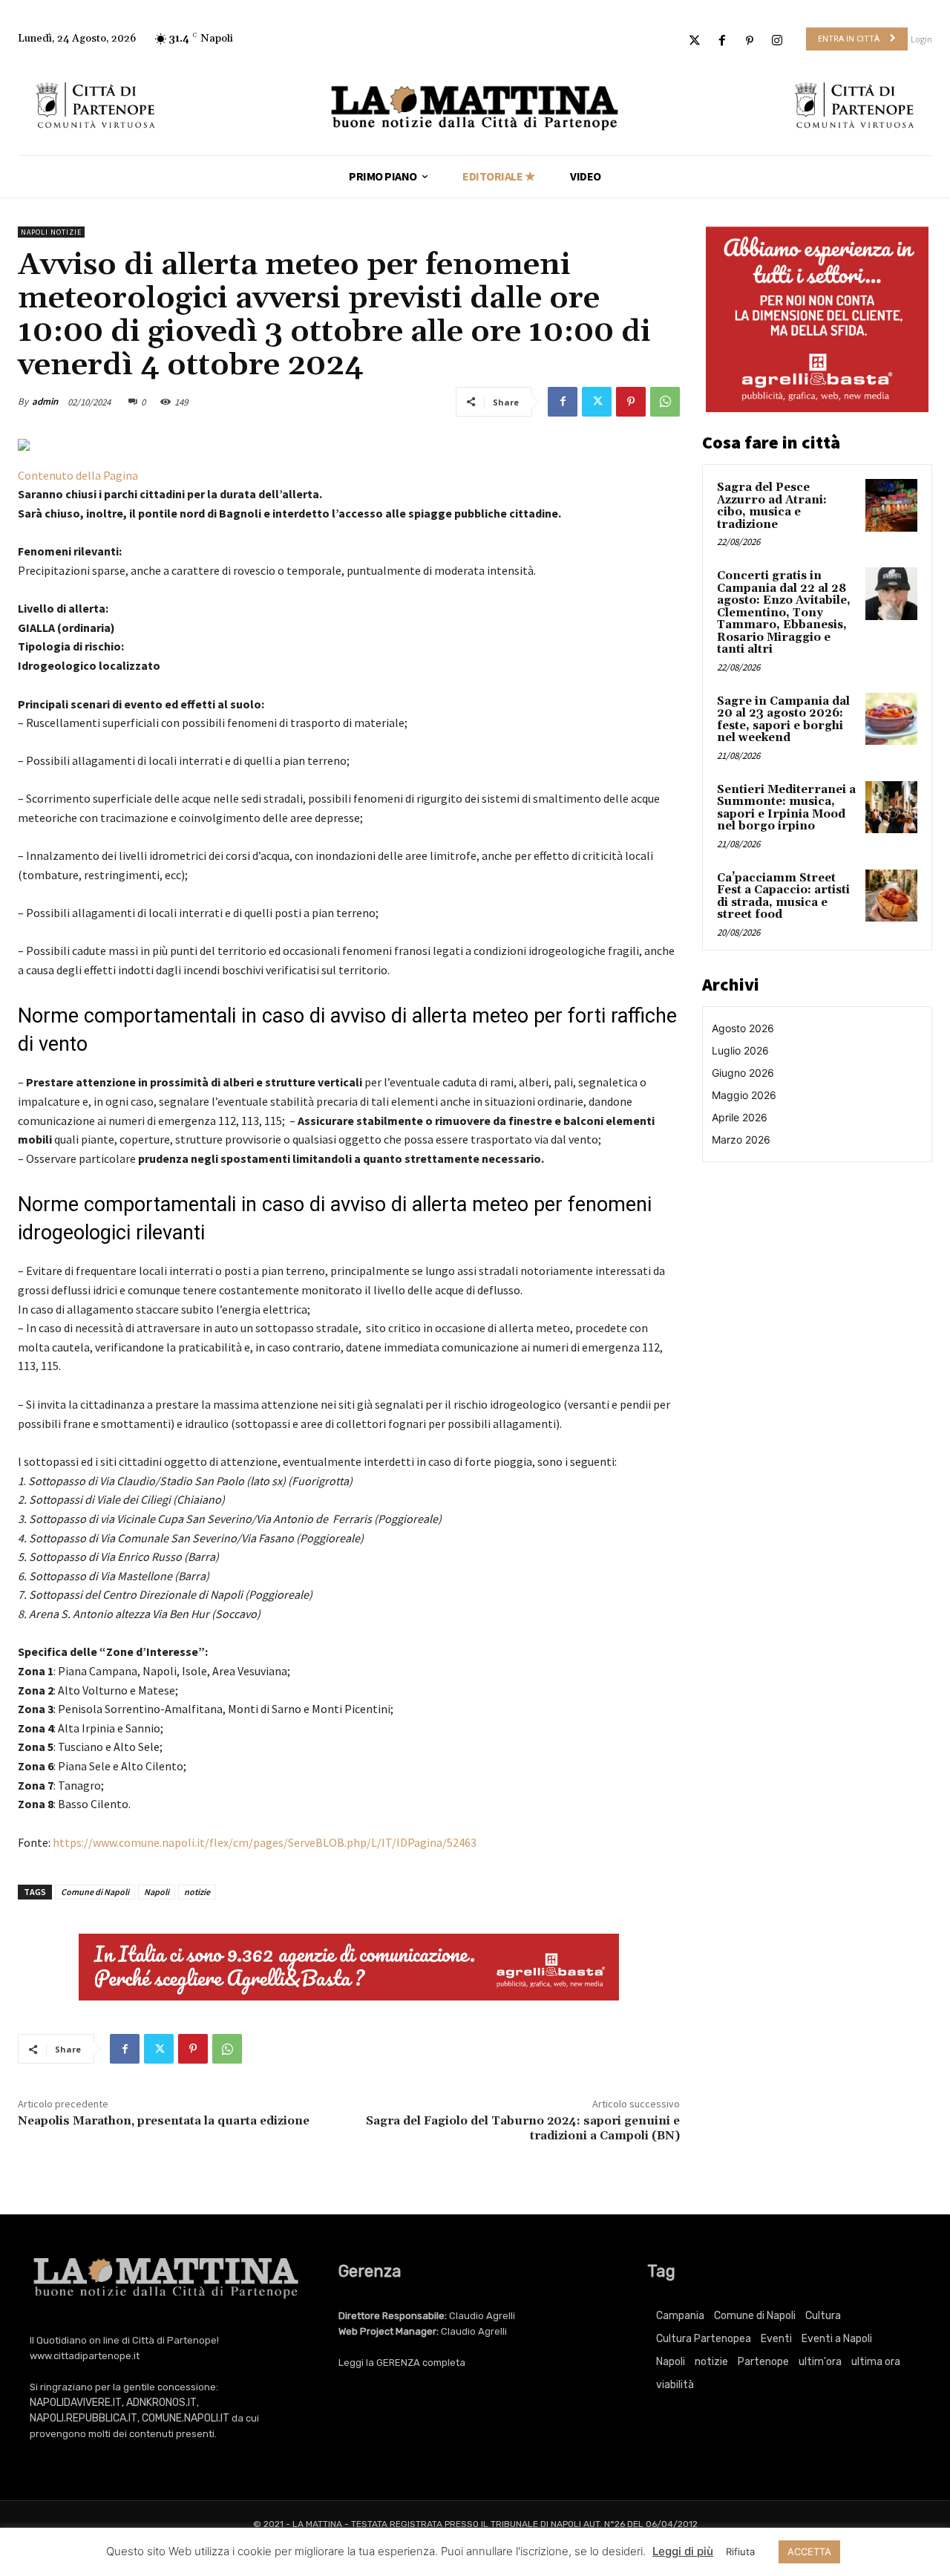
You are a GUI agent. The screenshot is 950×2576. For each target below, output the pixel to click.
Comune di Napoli (95, 1892)
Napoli (157, 1892)
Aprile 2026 (740, 1117)
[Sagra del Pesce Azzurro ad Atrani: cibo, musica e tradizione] (891, 505)
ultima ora (876, 2362)
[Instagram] (777, 41)
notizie (197, 1892)
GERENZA (398, 2363)
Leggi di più (683, 2551)
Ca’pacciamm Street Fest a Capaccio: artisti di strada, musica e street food (783, 897)
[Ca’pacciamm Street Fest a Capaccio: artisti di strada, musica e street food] (891, 896)
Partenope (763, 2362)
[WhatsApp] (665, 402)
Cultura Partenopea (704, 2339)
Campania (680, 2316)
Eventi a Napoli (837, 2339)
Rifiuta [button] (740, 2551)
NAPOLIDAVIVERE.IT (76, 2403)
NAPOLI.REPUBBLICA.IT (83, 2418)
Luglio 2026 (740, 1050)
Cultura (823, 2316)
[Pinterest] (750, 41)
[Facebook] (722, 41)
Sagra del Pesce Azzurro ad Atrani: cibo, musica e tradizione (772, 506)
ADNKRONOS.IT (161, 2403)
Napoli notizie (51, 232)
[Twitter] (694, 41)
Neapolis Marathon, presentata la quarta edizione (165, 2121)
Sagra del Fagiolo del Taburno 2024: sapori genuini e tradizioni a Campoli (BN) (523, 2128)
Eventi (776, 2339)
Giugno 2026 (743, 1073)
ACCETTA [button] (809, 2551)
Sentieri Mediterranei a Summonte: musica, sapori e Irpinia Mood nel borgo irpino (786, 808)
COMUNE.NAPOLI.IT (186, 2418)
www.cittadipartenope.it (85, 2356)
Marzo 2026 (741, 1139)
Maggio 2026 (744, 1095)
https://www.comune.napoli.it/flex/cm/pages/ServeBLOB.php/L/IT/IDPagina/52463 (265, 1842)
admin (45, 401)
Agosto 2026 (743, 1028)
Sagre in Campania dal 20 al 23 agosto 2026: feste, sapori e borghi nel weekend (783, 720)
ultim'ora (820, 2362)
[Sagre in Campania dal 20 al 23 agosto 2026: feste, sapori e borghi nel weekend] (891, 719)
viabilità (675, 2385)
